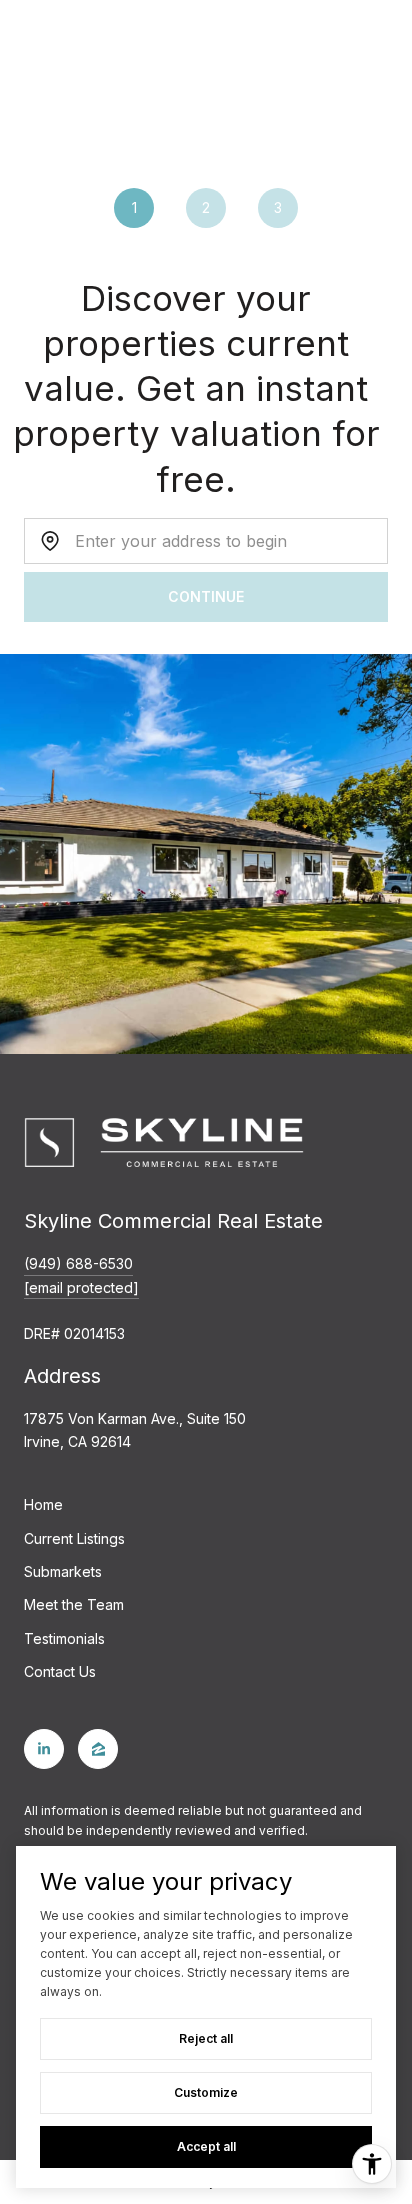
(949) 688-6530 (78, 1263)
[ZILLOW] (98, 1749)
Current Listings (74, 1538)
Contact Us (60, 1671)
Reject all (206, 2038)
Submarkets (63, 1571)
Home (43, 1504)
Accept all (206, 2146)
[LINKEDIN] (44, 1749)
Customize (206, 2092)
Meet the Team (74, 1604)
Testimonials (64, 1638)
